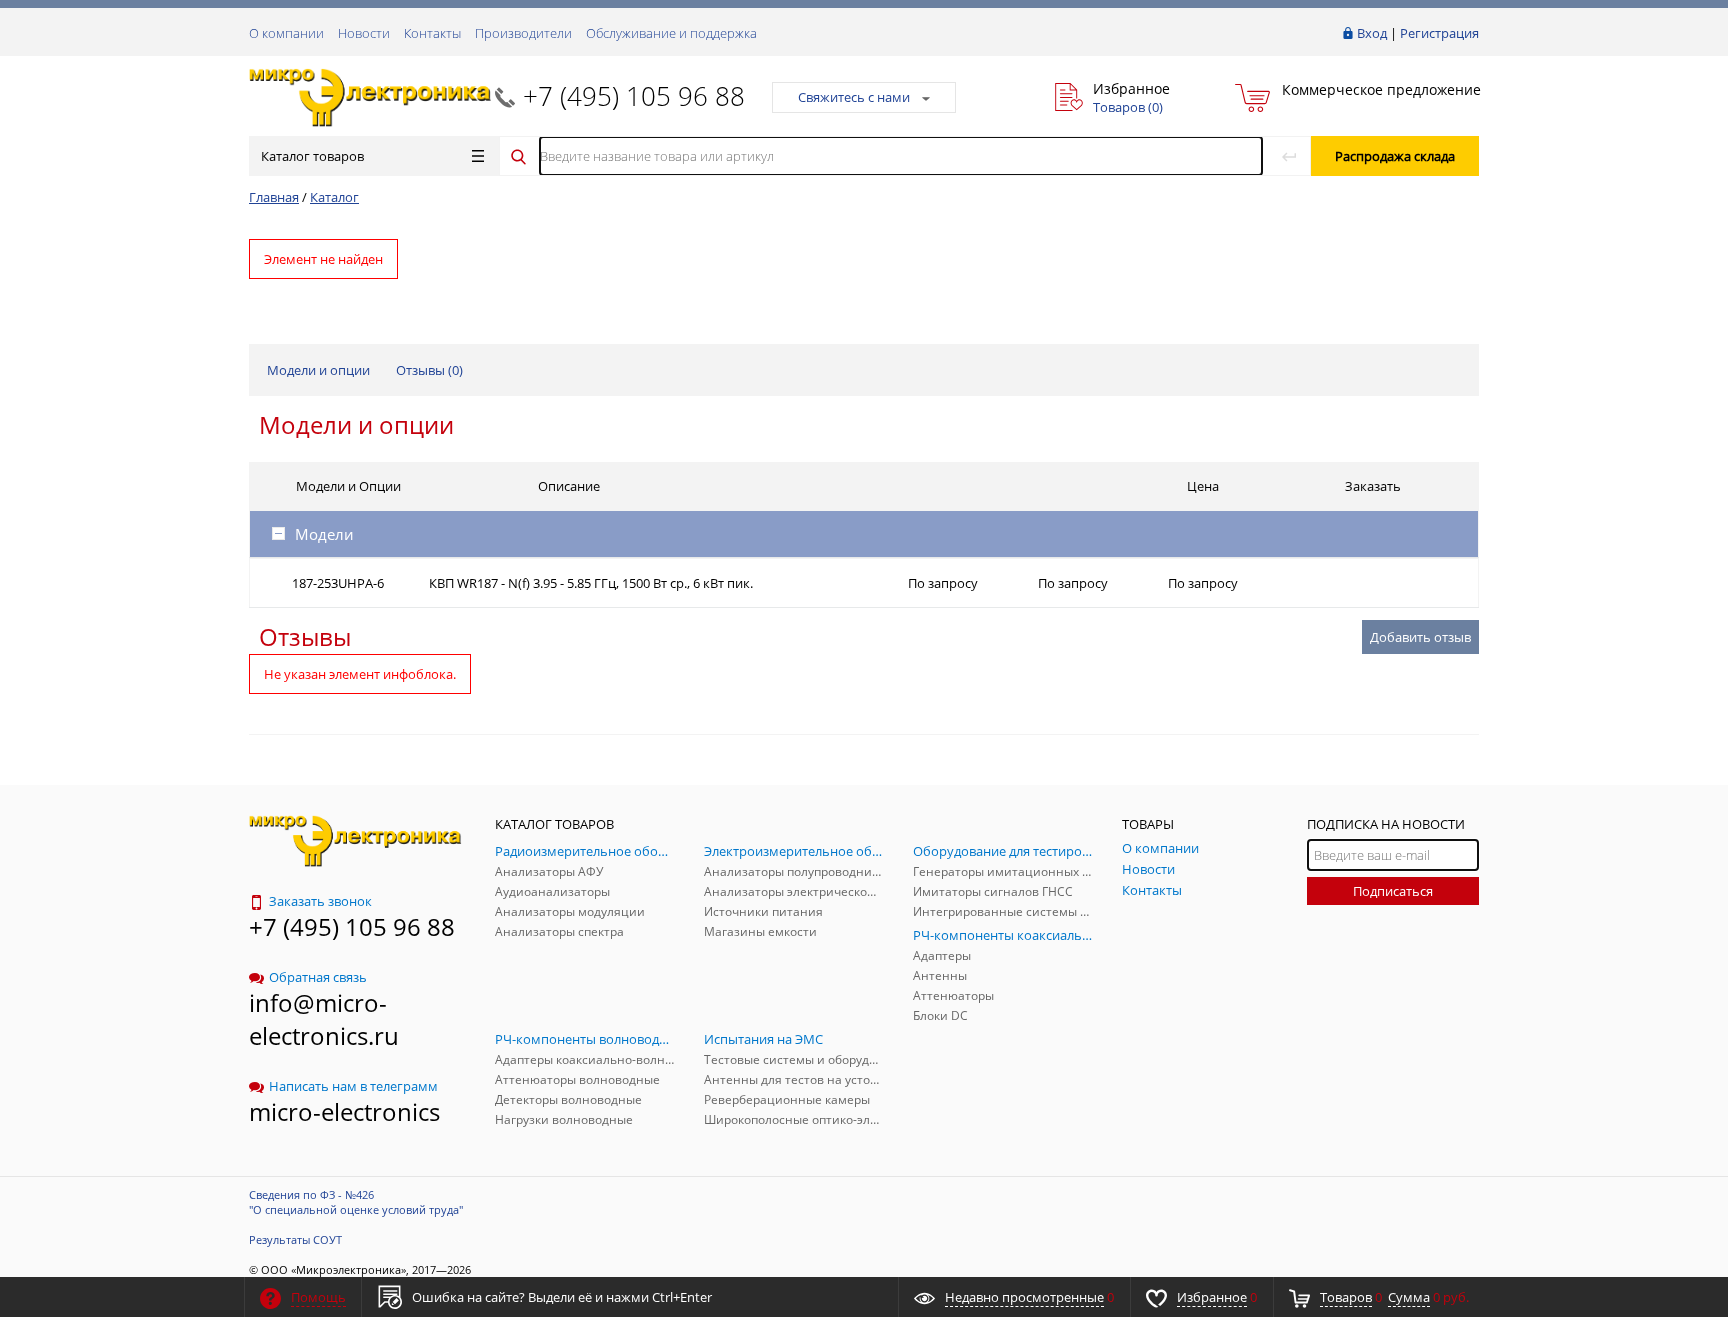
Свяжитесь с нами (854, 97)
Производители (523, 33)
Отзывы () (429, 370)
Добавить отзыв (1420, 637)
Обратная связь (318, 977)
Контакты (432, 33)
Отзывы (305, 636)
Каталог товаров (312, 156)
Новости (364, 33)
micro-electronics (344, 1111)
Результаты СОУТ (295, 1239)
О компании (286, 33)
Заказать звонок (320, 901)
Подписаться (1393, 891)
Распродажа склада (1395, 156)
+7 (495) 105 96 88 (634, 96)
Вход (1372, 33)
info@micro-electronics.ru (324, 1019)
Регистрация (1439, 33)
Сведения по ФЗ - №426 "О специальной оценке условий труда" (356, 1202)
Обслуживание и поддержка (671, 33)
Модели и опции (318, 370)
